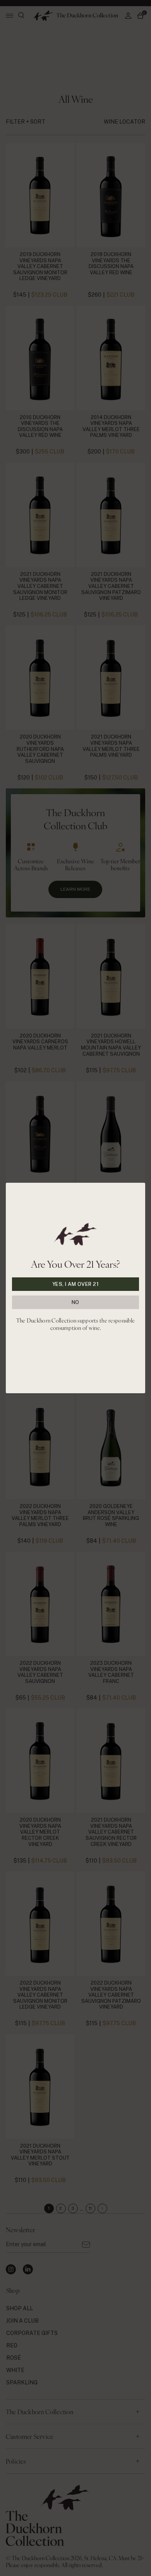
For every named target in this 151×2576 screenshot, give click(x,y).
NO (75, 1302)
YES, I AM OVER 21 (76, 1284)
